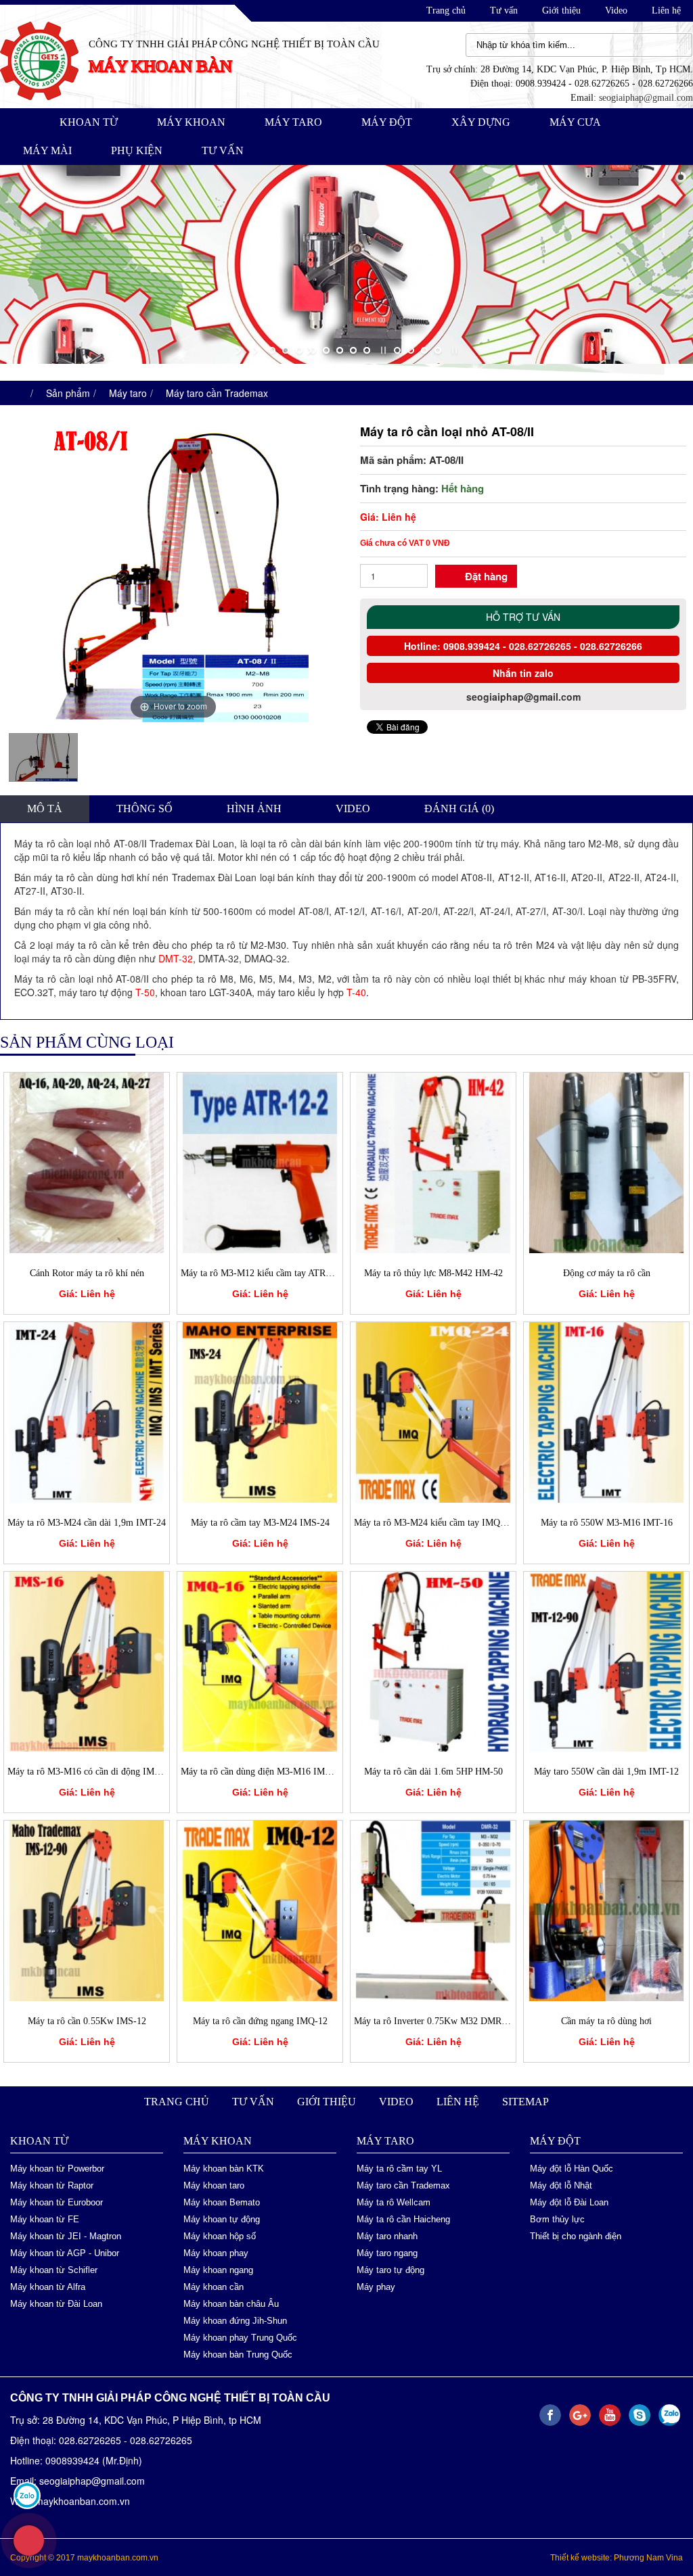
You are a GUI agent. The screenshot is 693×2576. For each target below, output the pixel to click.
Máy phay (376, 2286)
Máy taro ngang (387, 2252)
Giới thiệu (561, 10)
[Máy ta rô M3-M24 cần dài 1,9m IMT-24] (87, 1410)
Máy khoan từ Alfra (48, 2286)
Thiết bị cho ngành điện (576, 2235)
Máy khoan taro (214, 2185)
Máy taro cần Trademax (217, 392)
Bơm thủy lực (557, 2219)
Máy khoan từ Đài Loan (56, 2303)
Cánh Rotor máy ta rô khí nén (87, 1272)
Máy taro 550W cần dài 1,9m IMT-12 (606, 1771)
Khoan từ (89, 122)
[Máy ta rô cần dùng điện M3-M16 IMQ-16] (260, 1660)
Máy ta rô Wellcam (394, 2202)
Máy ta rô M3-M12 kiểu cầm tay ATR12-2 (262, 1272)
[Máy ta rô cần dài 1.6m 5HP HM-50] (433, 1660)
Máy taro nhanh (387, 2235)
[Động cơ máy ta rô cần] (606, 1161)
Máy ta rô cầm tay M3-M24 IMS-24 (260, 1522)
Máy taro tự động (390, 2269)
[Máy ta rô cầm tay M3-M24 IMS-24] (260, 1410)
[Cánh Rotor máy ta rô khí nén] (87, 1161)
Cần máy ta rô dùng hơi (606, 2020)
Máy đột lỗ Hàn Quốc (572, 2168)
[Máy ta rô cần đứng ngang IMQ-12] (260, 1908)
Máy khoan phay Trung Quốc (240, 2337)
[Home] (39, 60)
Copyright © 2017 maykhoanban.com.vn (84, 2557)
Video (616, 10)
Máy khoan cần (214, 2286)
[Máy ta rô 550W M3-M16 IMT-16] (606, 1410)
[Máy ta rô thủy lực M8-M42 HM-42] (433, 1161)
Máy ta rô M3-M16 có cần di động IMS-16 (90, 1771)
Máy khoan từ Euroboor (57, 2202)
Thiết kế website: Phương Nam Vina (617, 2557)
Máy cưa (575, 122)
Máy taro (293, 122)
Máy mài (47, 150)
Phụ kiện (137, 150)
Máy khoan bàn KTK (224, 2168)
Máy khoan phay (216, 2252)
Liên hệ (666, 10)
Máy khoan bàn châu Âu (231, 2303)
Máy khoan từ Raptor (52, 2185)
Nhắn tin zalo (523, 673)
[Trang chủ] (17, 392)
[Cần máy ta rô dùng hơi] (606, 1908)
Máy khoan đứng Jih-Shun (235, 2320)
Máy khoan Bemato (222, 2202)
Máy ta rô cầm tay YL (399, 2168)
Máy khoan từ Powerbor (57, 2168)
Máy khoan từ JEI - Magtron (66, 2235)
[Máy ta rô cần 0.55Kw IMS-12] (87, 1908)
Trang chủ (446, 10)
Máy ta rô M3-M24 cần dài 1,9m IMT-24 (87, 1522)
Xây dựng (481, 122)
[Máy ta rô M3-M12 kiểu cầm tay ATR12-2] (260, 1161)
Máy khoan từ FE (45, 2219)
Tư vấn (504, 10)
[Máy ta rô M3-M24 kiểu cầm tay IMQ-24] (433, 1410)
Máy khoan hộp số (220, 2235)
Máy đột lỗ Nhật (561, 2185)
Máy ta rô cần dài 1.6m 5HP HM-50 (433, 1771)
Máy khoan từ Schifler (54, 2269)
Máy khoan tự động (222, 2219)
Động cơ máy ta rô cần (607, 1272)
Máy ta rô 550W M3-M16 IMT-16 (607, 1522)
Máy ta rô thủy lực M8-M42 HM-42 (433, 1272)
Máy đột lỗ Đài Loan (569, 2202)
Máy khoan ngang (218, 2269)
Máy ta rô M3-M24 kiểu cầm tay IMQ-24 (433, 1522)
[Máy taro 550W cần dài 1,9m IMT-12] (606, 1660)
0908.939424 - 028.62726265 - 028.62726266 (541, 646)
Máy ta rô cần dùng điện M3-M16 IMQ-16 (263, 1771)
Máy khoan (191, 122)
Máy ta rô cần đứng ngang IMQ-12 (260, 2020)
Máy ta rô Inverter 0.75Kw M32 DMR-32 (434, 2020)
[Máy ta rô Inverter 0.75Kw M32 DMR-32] (433, 1908)
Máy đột (387, 122)
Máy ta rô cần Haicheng (403, 2219)
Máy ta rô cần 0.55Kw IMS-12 (87, 2020)
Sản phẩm (68, 392)
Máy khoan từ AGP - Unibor (65, 2252)
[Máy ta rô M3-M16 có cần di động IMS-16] (87, 1660)
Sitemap (526, 2101)
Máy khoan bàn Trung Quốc (238, 2354)
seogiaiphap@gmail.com (646, 98)
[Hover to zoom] (173, 569)
